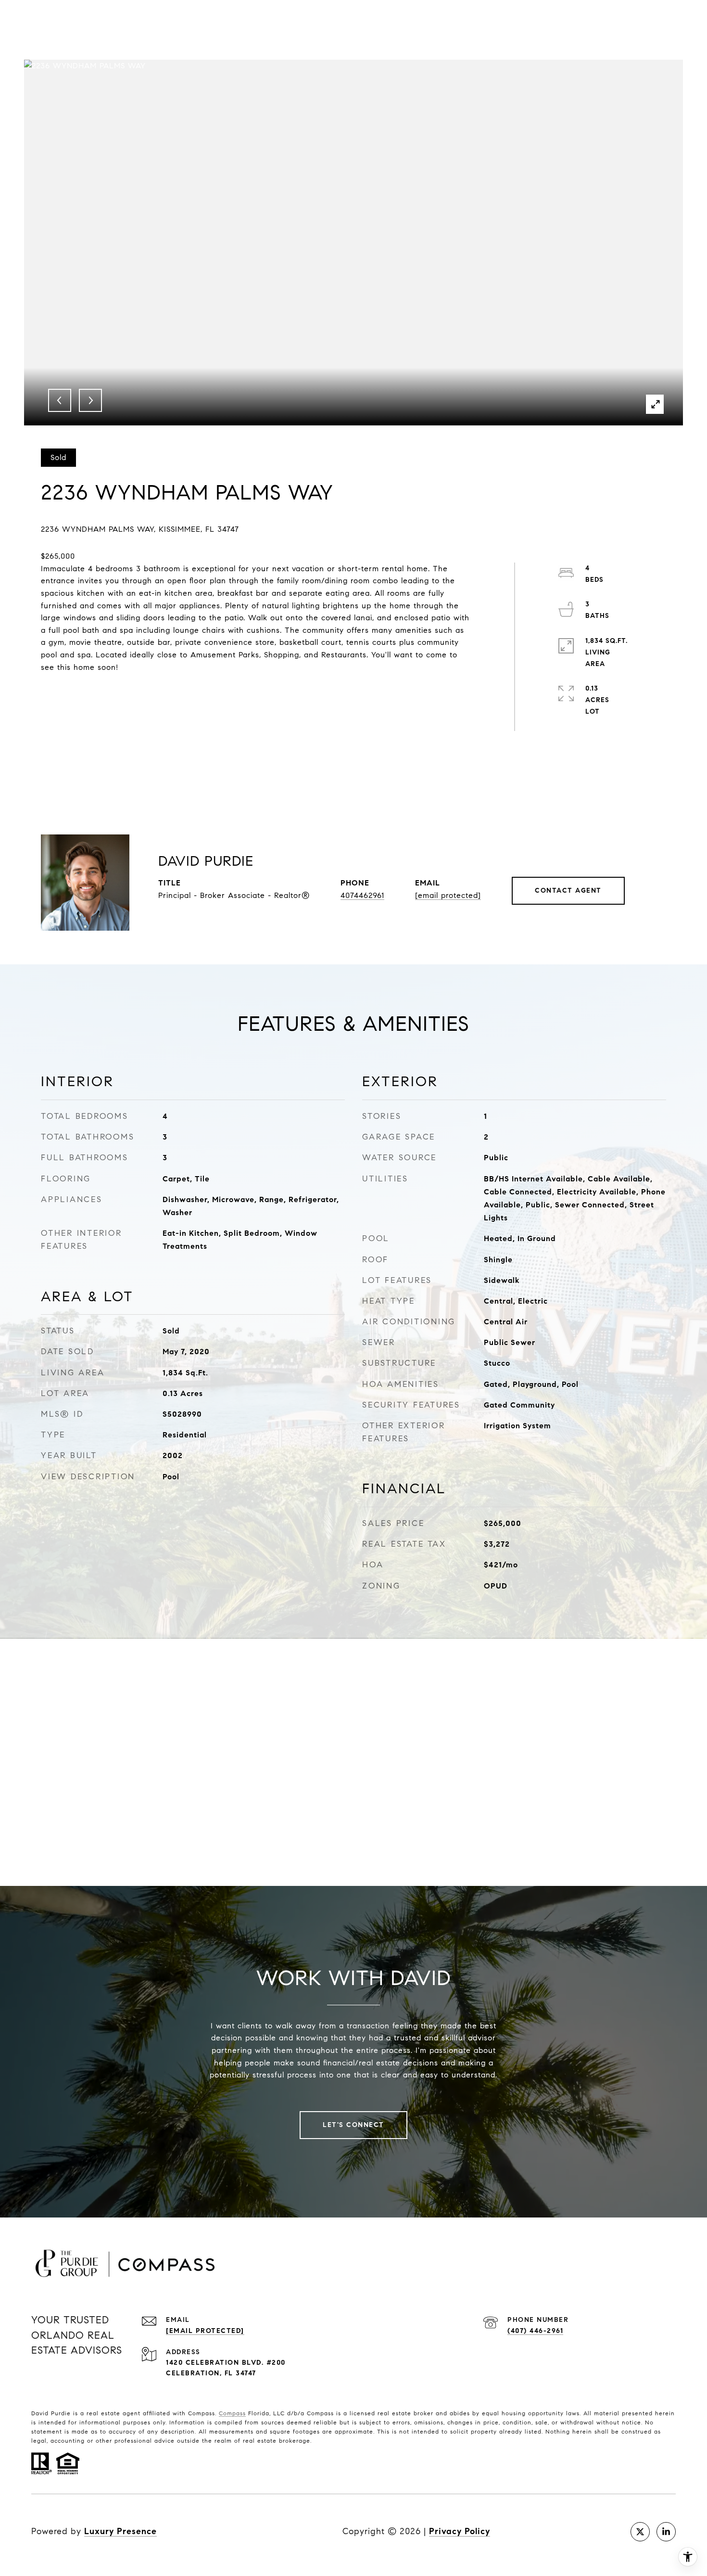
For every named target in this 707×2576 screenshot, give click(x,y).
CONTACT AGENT (568, 891)
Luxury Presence (120, 2531)
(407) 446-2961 (535, 2331)
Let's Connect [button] (353, 2125)
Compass (232, 2413)
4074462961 (362, 895)
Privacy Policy (460, 2531)
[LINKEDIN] (666, 2532)
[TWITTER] (640, 2532)
